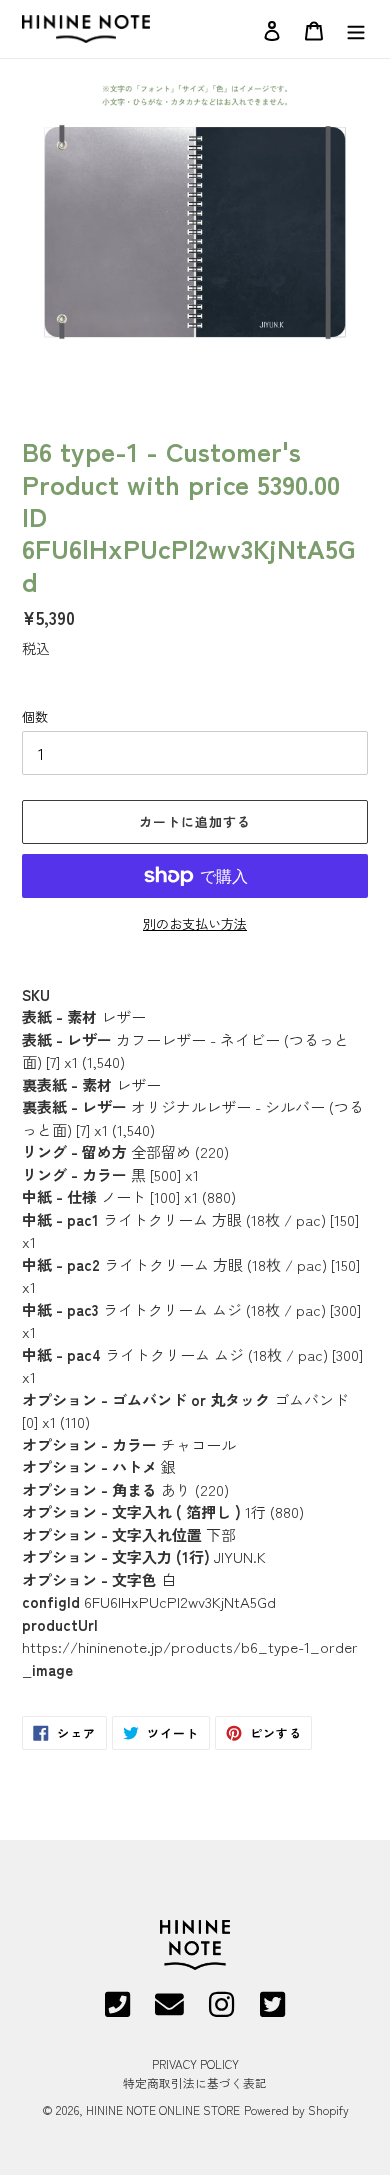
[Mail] (169, 2011)
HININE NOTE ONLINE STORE (163, 2109)
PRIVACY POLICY (195, 2063)
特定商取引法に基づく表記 (195, 2082)
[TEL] (117, 2011)
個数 (35, 716)
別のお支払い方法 (195, 923)
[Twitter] (272, 2011)
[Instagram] (221, 2011)
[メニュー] (356, 28)
